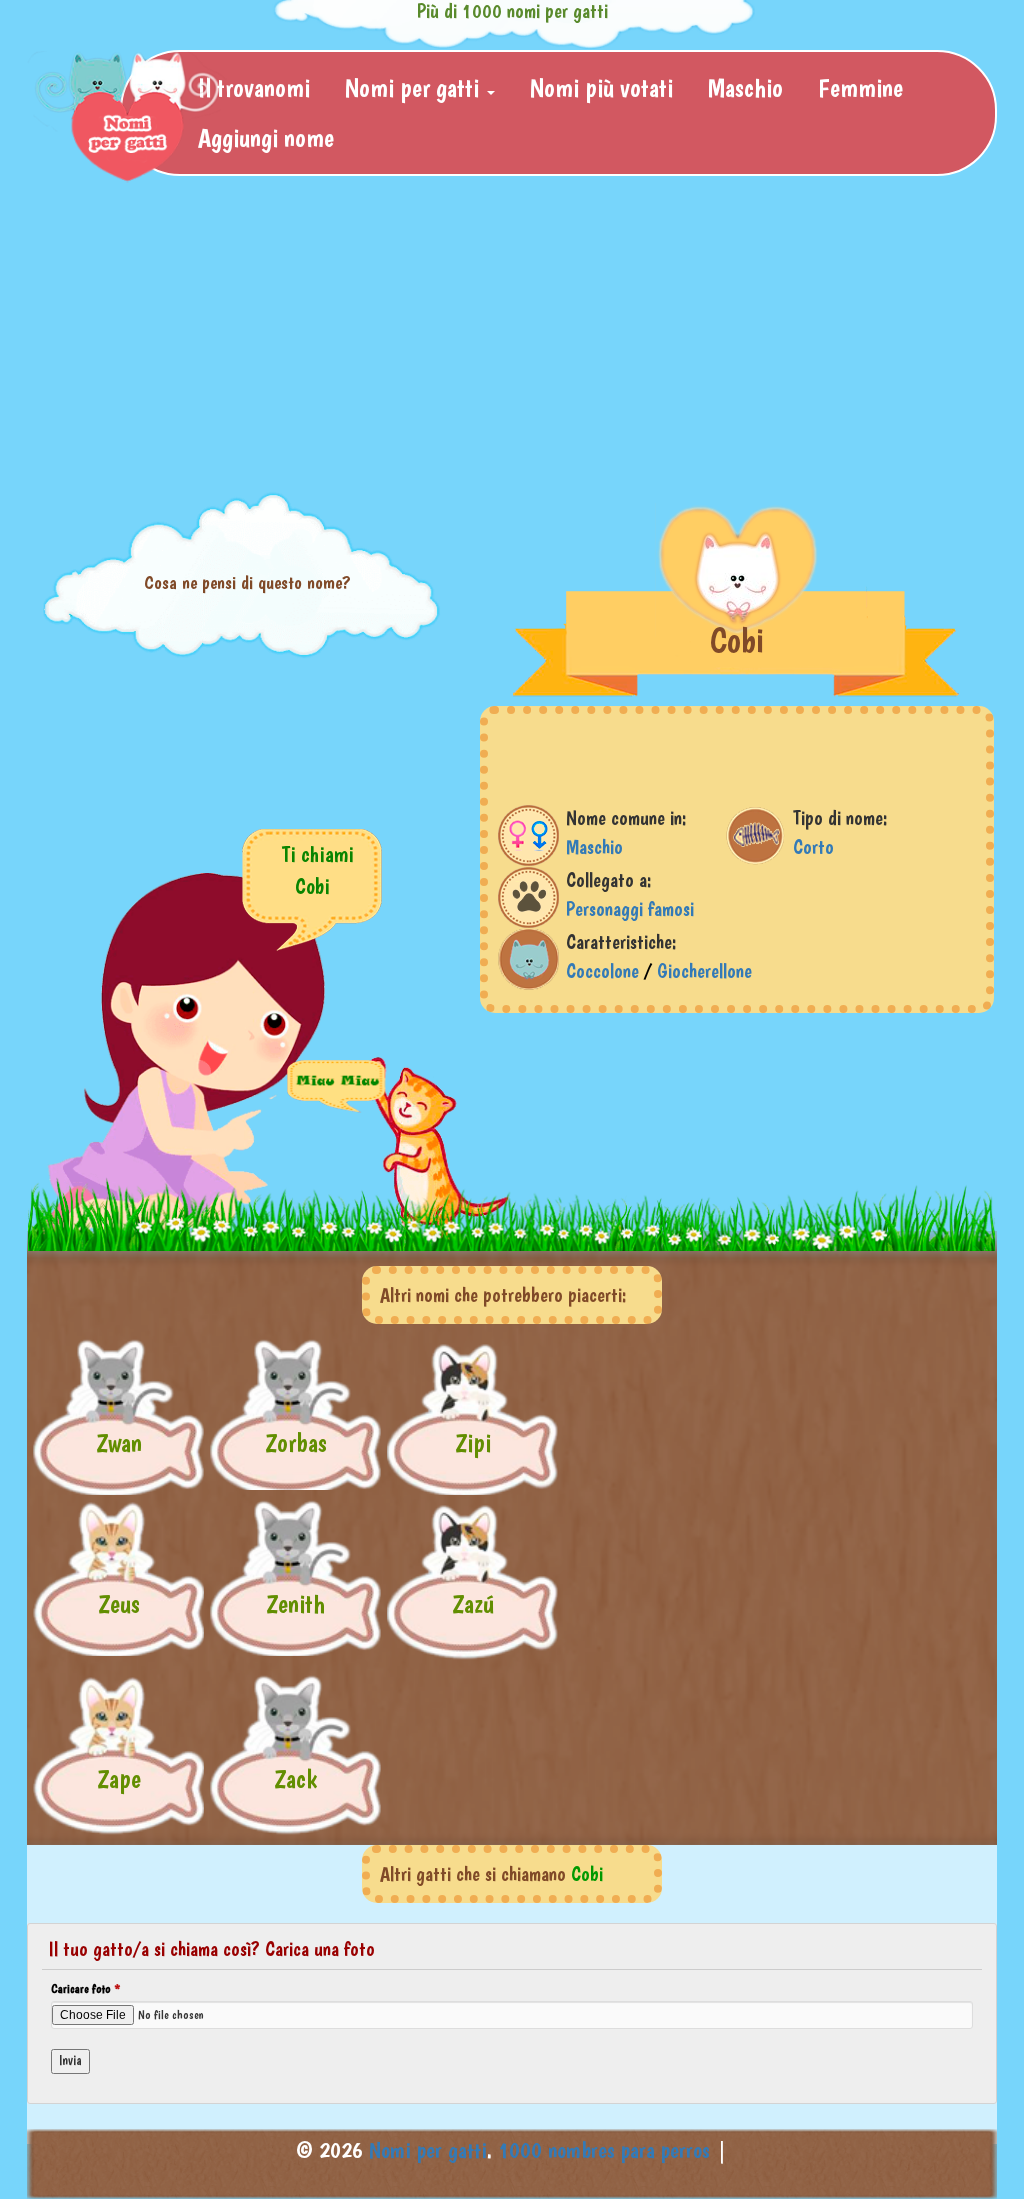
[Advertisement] (512, 336)
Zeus (119, 1603)
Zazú (473, 1603)
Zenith (295, 1603)
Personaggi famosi (630, 909)
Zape (119, 1778)
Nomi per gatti (428, 2150)
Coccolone (602, 971)
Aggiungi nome (266, 137)
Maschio (745, 87)
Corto (813, 847)
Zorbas (296, 1442)
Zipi (473, 1442)
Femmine (860, 87)
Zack (295, 1778)
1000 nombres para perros (604, 2150)
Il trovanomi (254, 87)
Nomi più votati (601, 87)
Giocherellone (704, 971)
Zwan (119, 1442)
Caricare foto (85, 1989)
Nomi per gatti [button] (415, 87)
